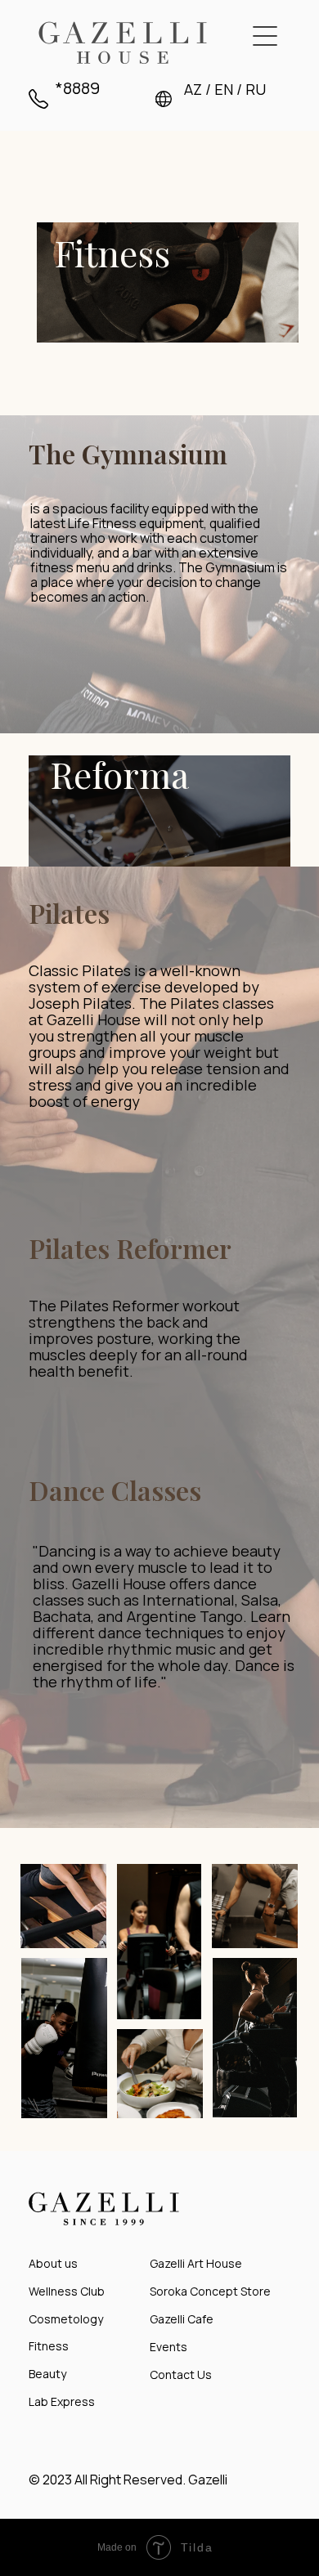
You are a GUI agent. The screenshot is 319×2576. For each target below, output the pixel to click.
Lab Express (62, 2401)
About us (53, 2263)
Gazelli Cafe (182, 2319)
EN (224, 89)
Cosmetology (66, 2319)
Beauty (47, 2374)
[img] (123, 43)
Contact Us (181, 2374)
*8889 (78, 88)
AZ (193, 89)
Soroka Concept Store (210, 2291)
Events (168, 2347)
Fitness (49, 2346)
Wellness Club (67, 2291)
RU (256, 89)
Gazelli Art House (196, 2263)
